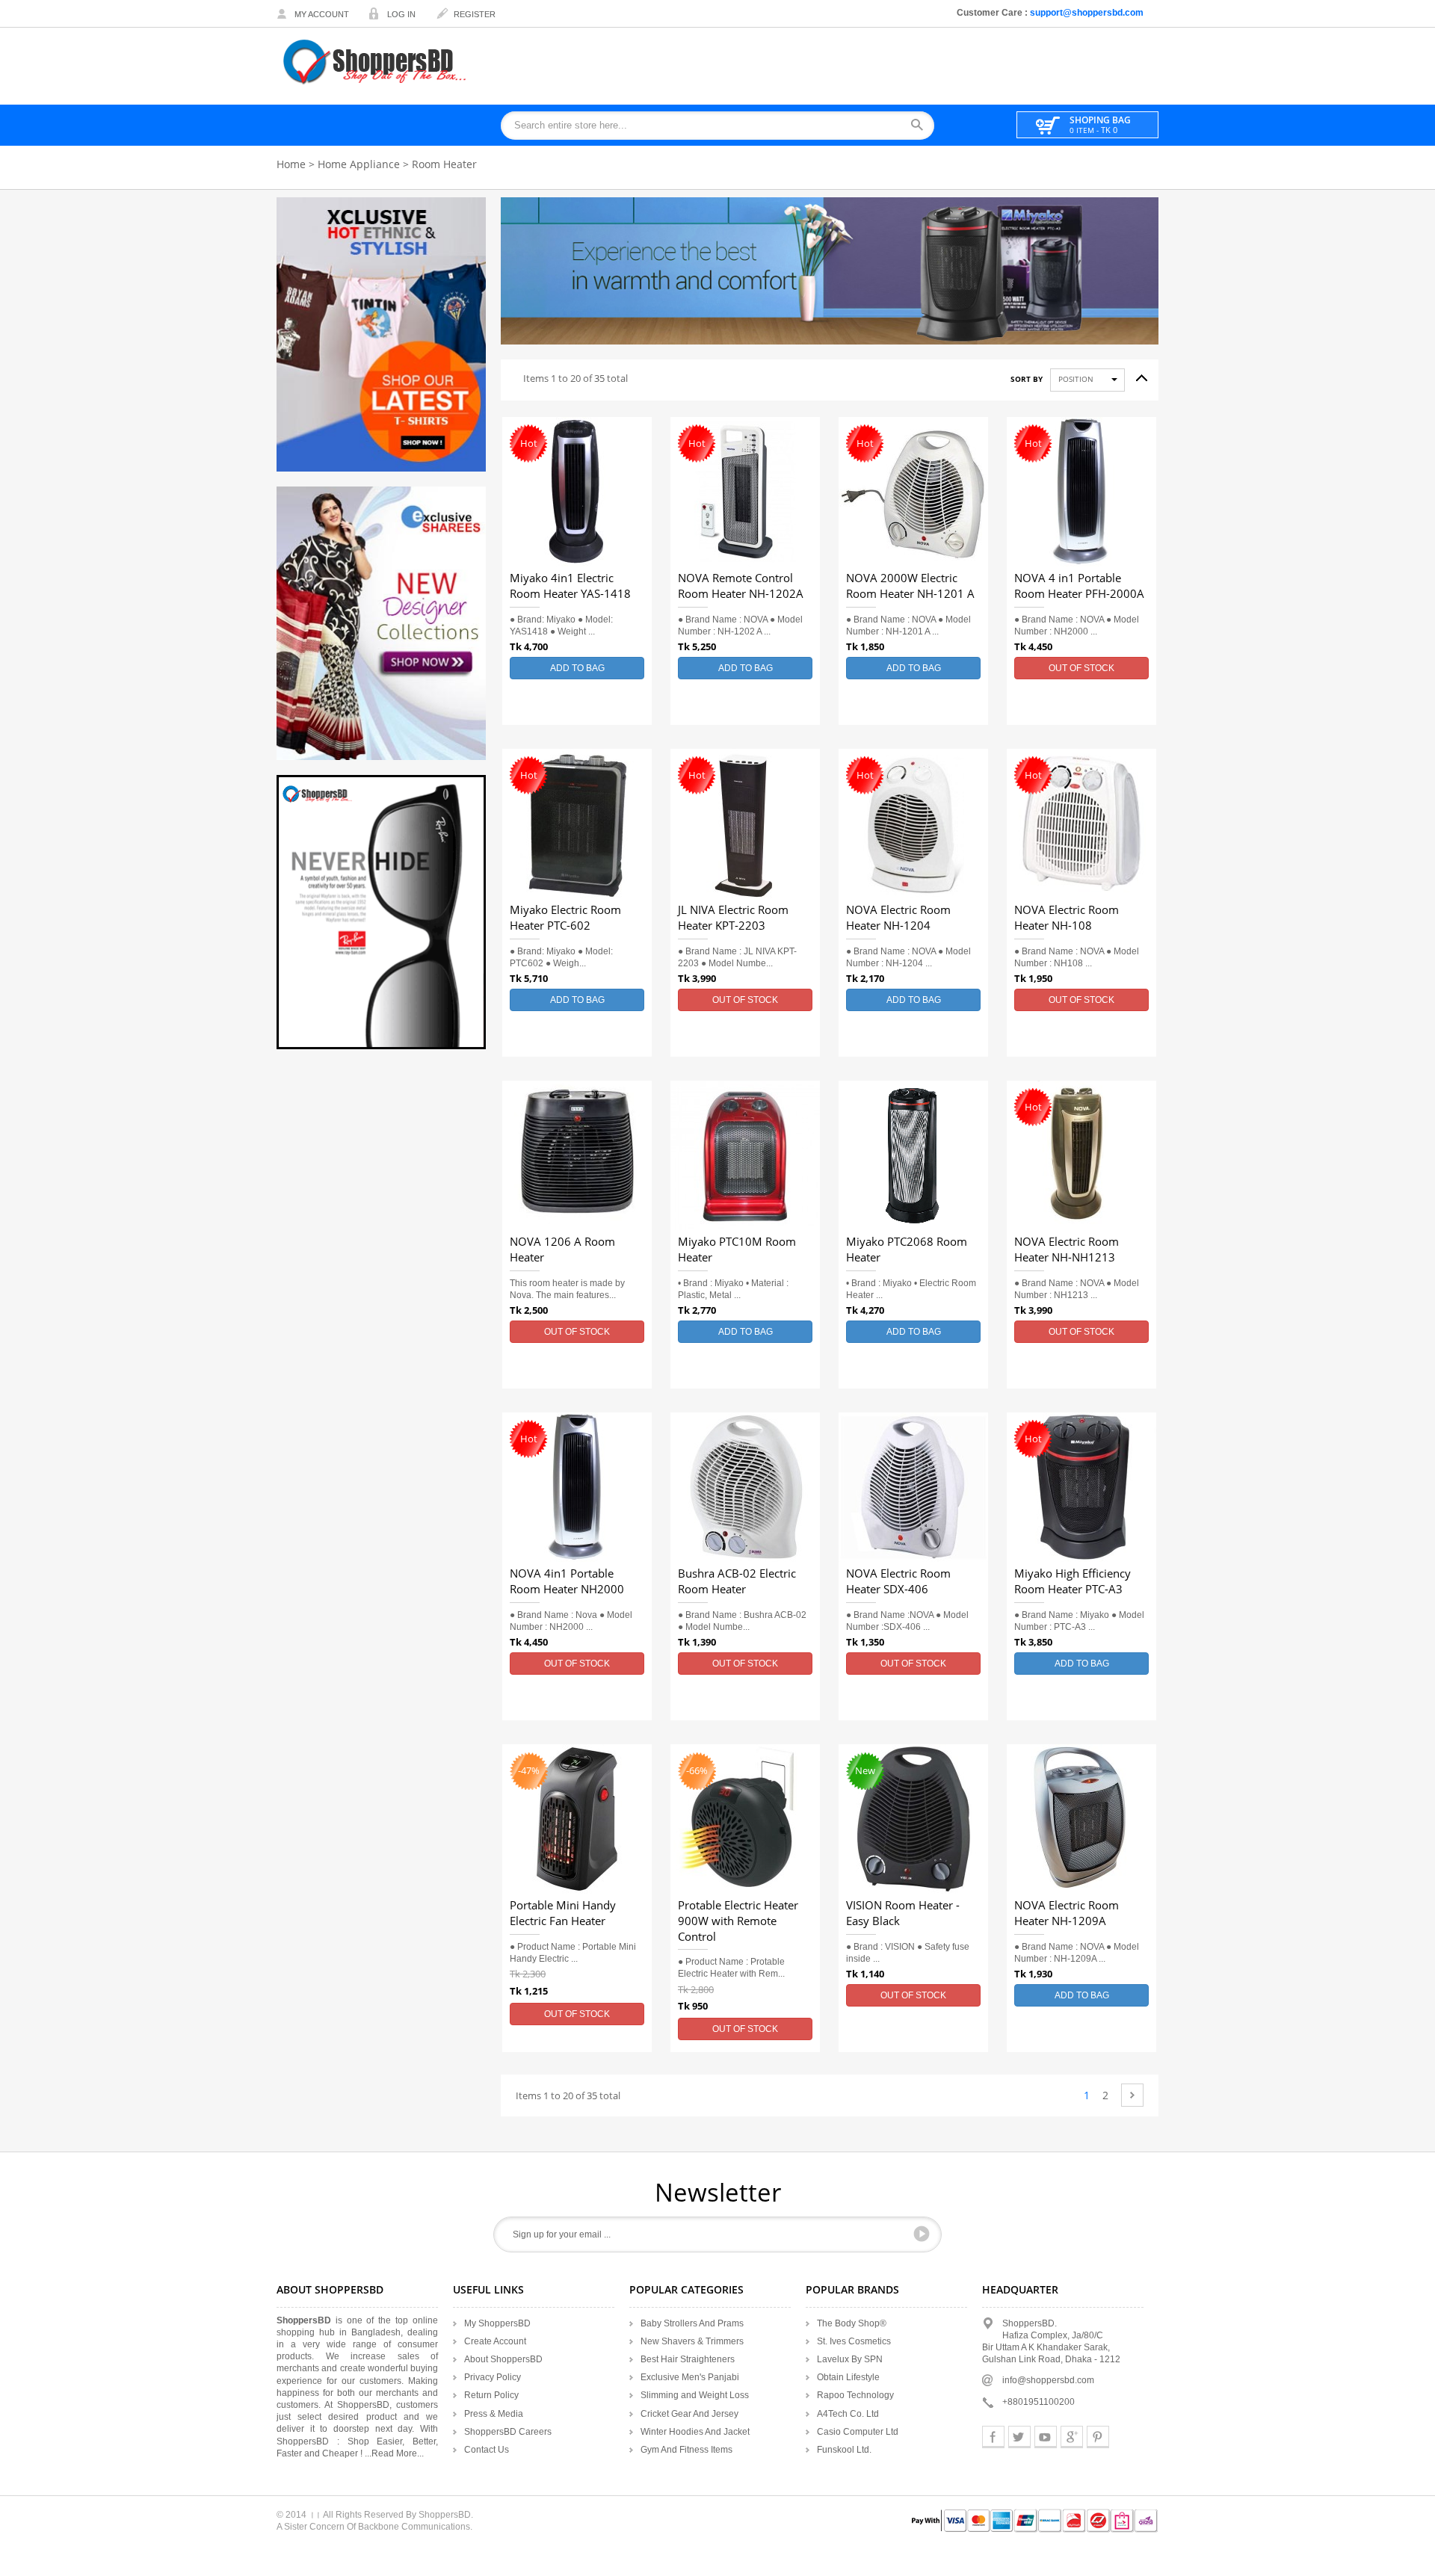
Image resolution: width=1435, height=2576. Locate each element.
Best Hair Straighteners (688, 2359)
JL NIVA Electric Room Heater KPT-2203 (733, 918)
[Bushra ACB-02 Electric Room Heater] (745, 1487)
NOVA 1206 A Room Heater (562, 1250)
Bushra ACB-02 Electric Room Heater (737, 1582)
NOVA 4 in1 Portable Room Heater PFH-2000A (1079, 586)
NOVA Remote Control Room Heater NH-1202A (741, 586)
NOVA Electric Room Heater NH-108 (1067, 918)
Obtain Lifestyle (848, 2377)
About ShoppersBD (503, 2359)
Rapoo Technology (855, 2395)
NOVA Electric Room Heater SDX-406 (898, 1582)
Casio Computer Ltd (858, 2432)
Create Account (495, 2341)
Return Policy (491, 2395)
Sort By (1027, 380)
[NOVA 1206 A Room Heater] (577, 1155)
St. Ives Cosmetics (854, 2341)
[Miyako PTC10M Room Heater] (745, 1155)
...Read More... (394, 2453)
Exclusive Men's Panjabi (690, 2377)
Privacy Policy (493, 2377)
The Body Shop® (852, 2323)
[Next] (1132, 2095)
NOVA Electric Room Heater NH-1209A (1067, 1914)
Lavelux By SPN (850, 2359)
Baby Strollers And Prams (692, 2323)
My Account (322, 14)
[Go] (922, 2234)
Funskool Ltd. (844, 2450)
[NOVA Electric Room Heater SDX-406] (913, 1487)
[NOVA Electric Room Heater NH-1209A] (1081, 1819)
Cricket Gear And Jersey (689, 2414)
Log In (401, 14)
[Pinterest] (1098, 2437)
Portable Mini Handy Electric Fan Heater (563, 1914)
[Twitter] (1019, 2437)
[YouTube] (1046, 2437)
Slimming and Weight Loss (695, 2395)
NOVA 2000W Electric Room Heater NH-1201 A (910, 586)
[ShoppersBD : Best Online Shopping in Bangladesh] (376, 62)
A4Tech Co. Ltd (848, 2414)
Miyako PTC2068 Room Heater (907, 1250)
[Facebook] (993, 2437)
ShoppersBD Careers (508, 2432)
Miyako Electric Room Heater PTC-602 (565, 918)
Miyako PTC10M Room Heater (737, 1250)
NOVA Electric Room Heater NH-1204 (898, 918)
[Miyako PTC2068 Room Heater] (913, 1155)
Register (475, 14)
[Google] (1072, 2437)
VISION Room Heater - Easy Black (903, 1914)
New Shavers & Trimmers (692, 2341)
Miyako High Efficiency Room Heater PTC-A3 (1073, 1582)
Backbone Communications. (415, 2527)
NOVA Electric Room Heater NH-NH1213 (1067, 1250)
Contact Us (487, 2450)
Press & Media (494, 2414)
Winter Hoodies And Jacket (695, 2432)
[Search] (922, 126)
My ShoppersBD (497, 2323)
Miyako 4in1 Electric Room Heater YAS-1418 (570, 586)
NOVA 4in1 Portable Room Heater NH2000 (567, 1582)
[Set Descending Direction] (1136, 374)
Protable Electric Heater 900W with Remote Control (738, 1921)
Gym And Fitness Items (686, 2450)
